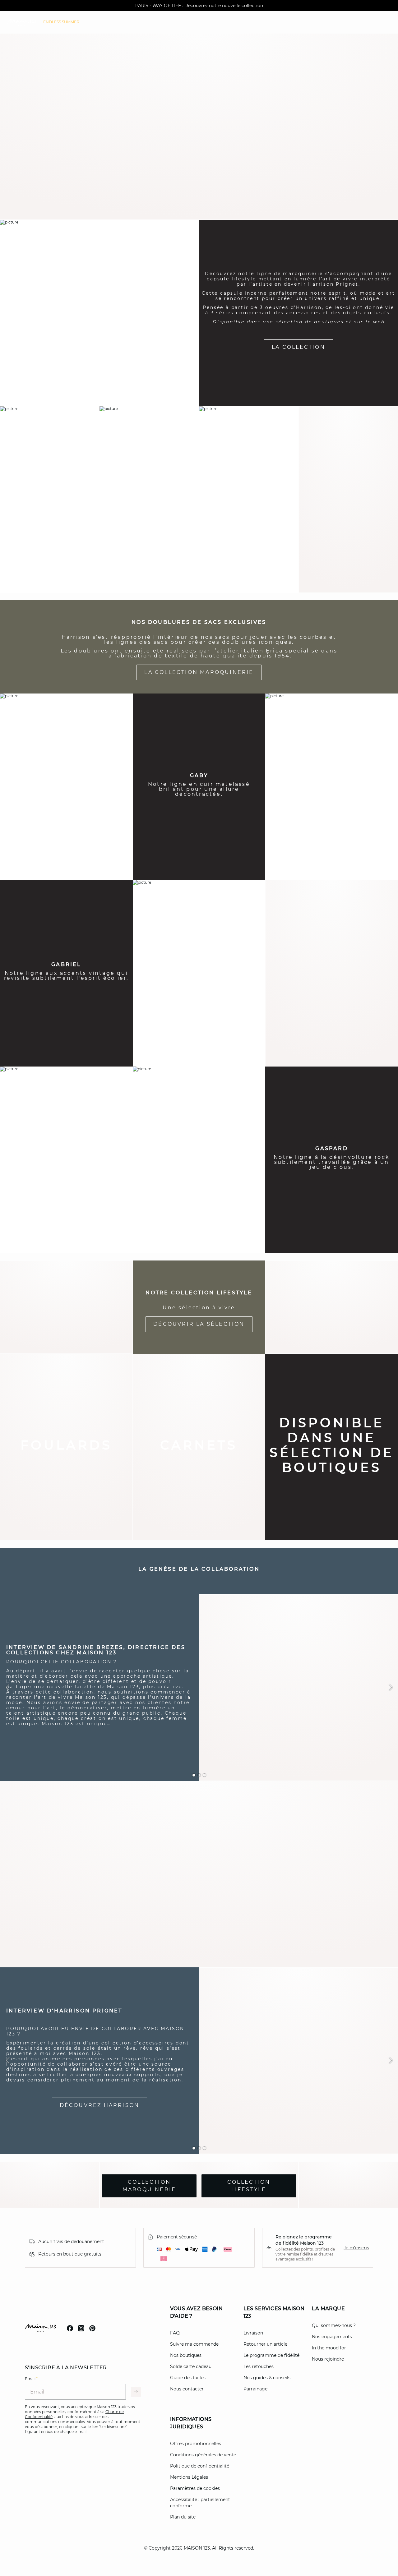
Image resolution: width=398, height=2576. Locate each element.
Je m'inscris (356, 2248)
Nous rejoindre (328, 2359)
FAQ (175, 2333)
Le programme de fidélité (271, 2355)
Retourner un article (265, 2344)
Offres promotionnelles (196, 2444)
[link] (61, 22)
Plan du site (183, 2517)
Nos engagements (332, 2337)
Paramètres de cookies (195, 2488)
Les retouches (259, 2366)
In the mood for (329, 2348)
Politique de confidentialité (200, 2466)
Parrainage (255, 2389)
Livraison (253, 2333)
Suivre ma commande (194, 2344)
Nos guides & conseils (267, 2378)
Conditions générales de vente (203, 2455)
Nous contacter (187, 2389)
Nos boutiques (186, 2355)
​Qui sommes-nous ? (334, 2325)
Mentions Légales (189, 2477)
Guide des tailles (188, 2378)
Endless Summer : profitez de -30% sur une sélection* (199, 6)
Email (31, 2379)
